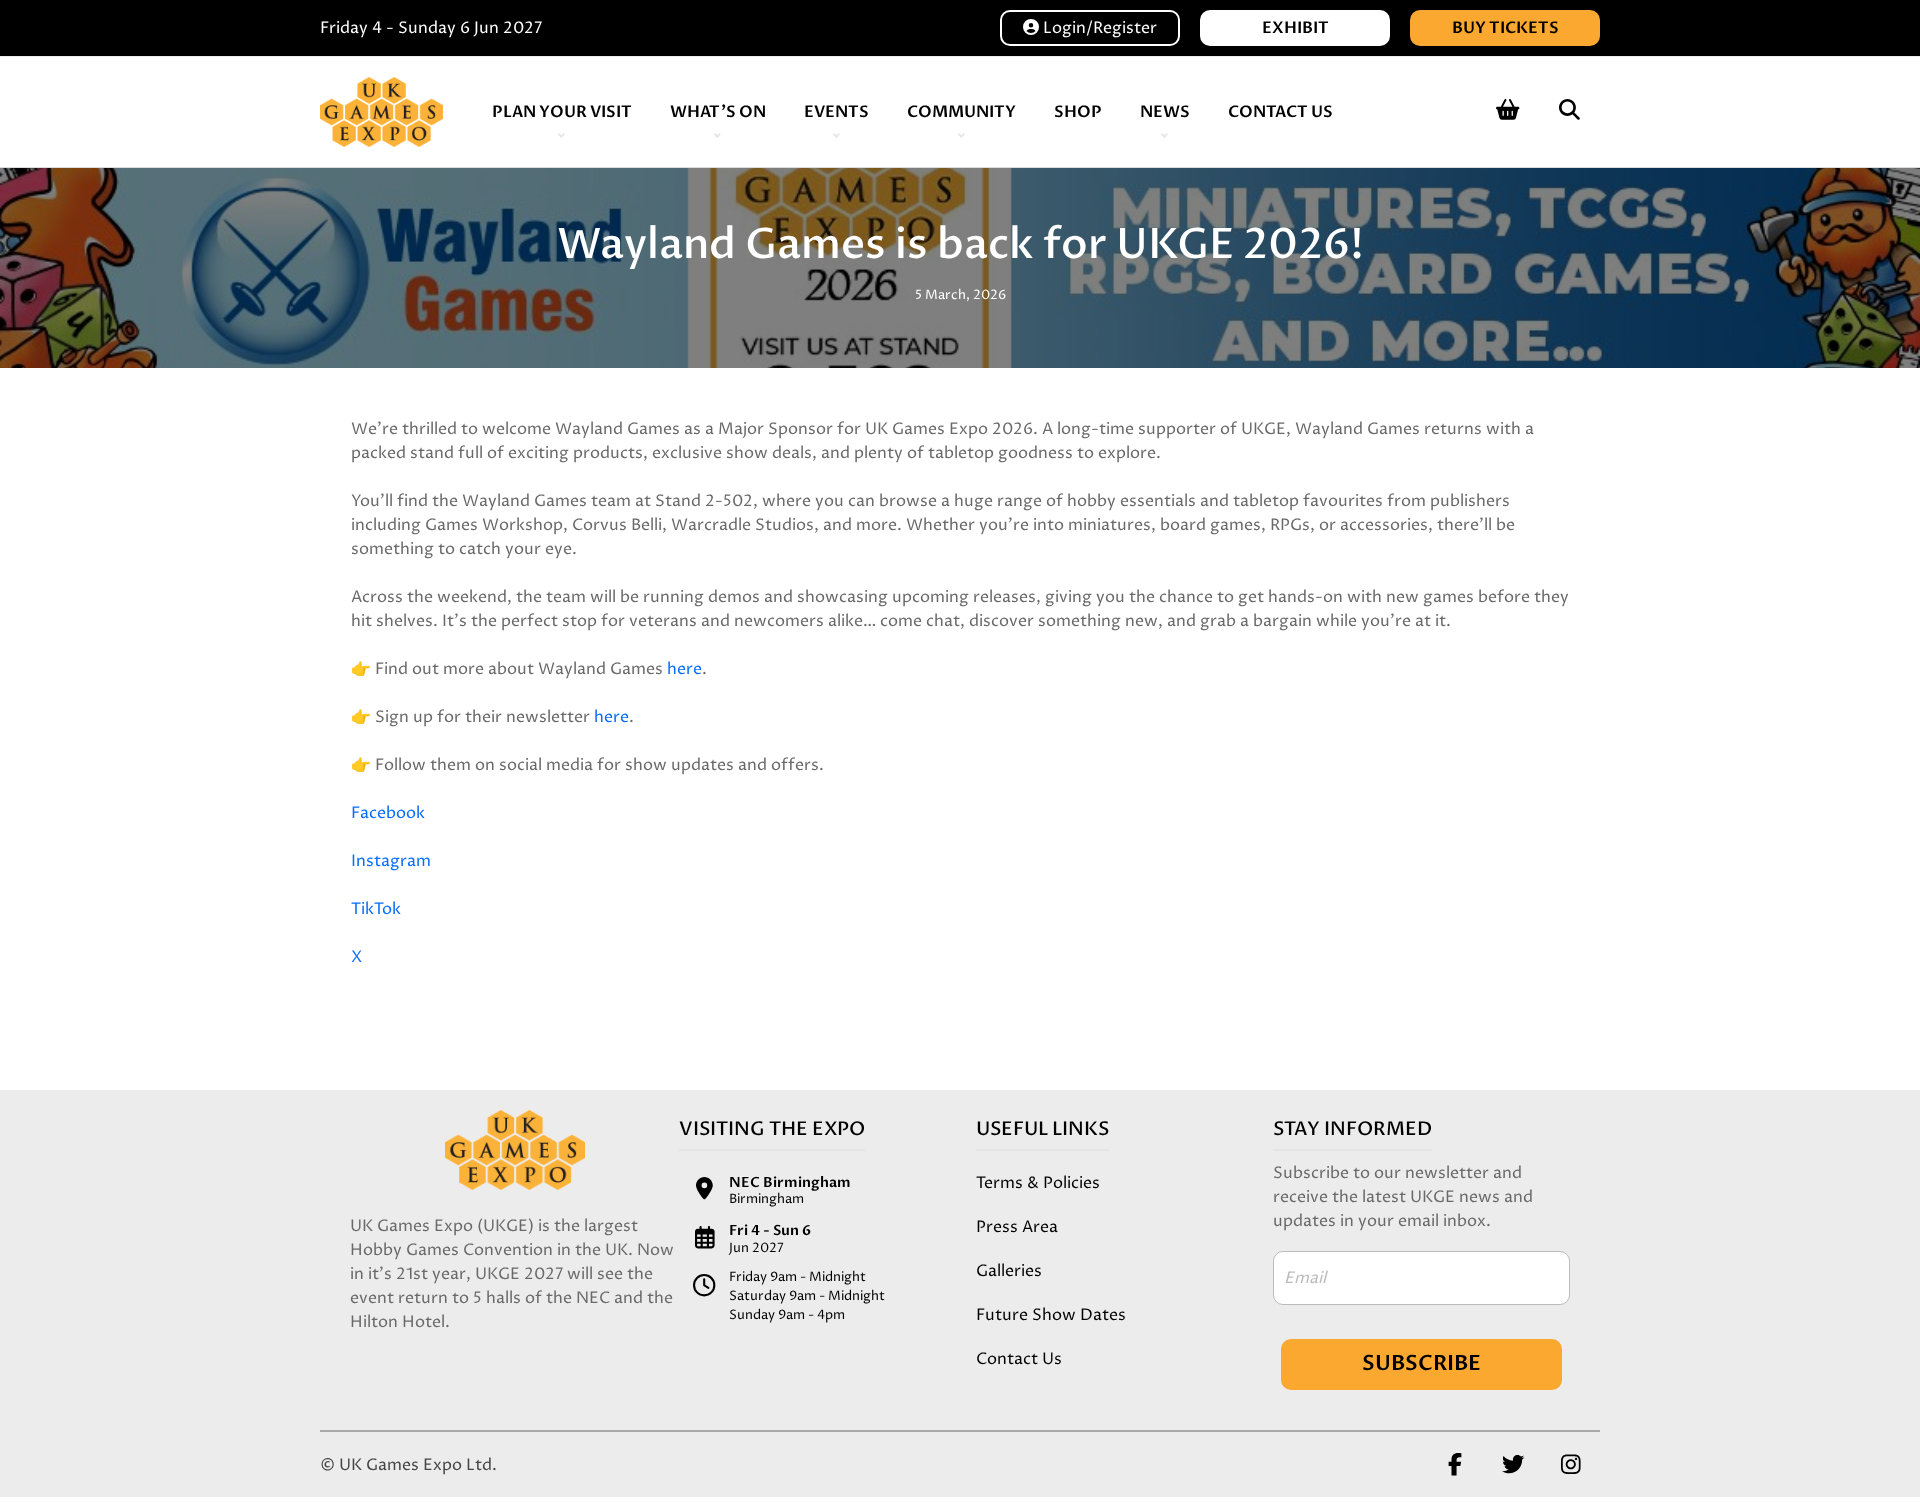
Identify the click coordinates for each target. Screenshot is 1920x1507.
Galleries (1009, 1271)
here (684, 669)
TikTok (376, 909)
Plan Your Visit (562, 112)
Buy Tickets (1505, 28)
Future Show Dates (1051, 1315)
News (1165, 112)
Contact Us (1280, 112)
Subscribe (1421, 1363)
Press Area (1017, 1227)
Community (961, 112)
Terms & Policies (1038, 1183)
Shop (1078, 112)
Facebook (388, 813)
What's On (718, 112)
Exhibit (1295, 28)
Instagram (391, 861)
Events (836, 112)
